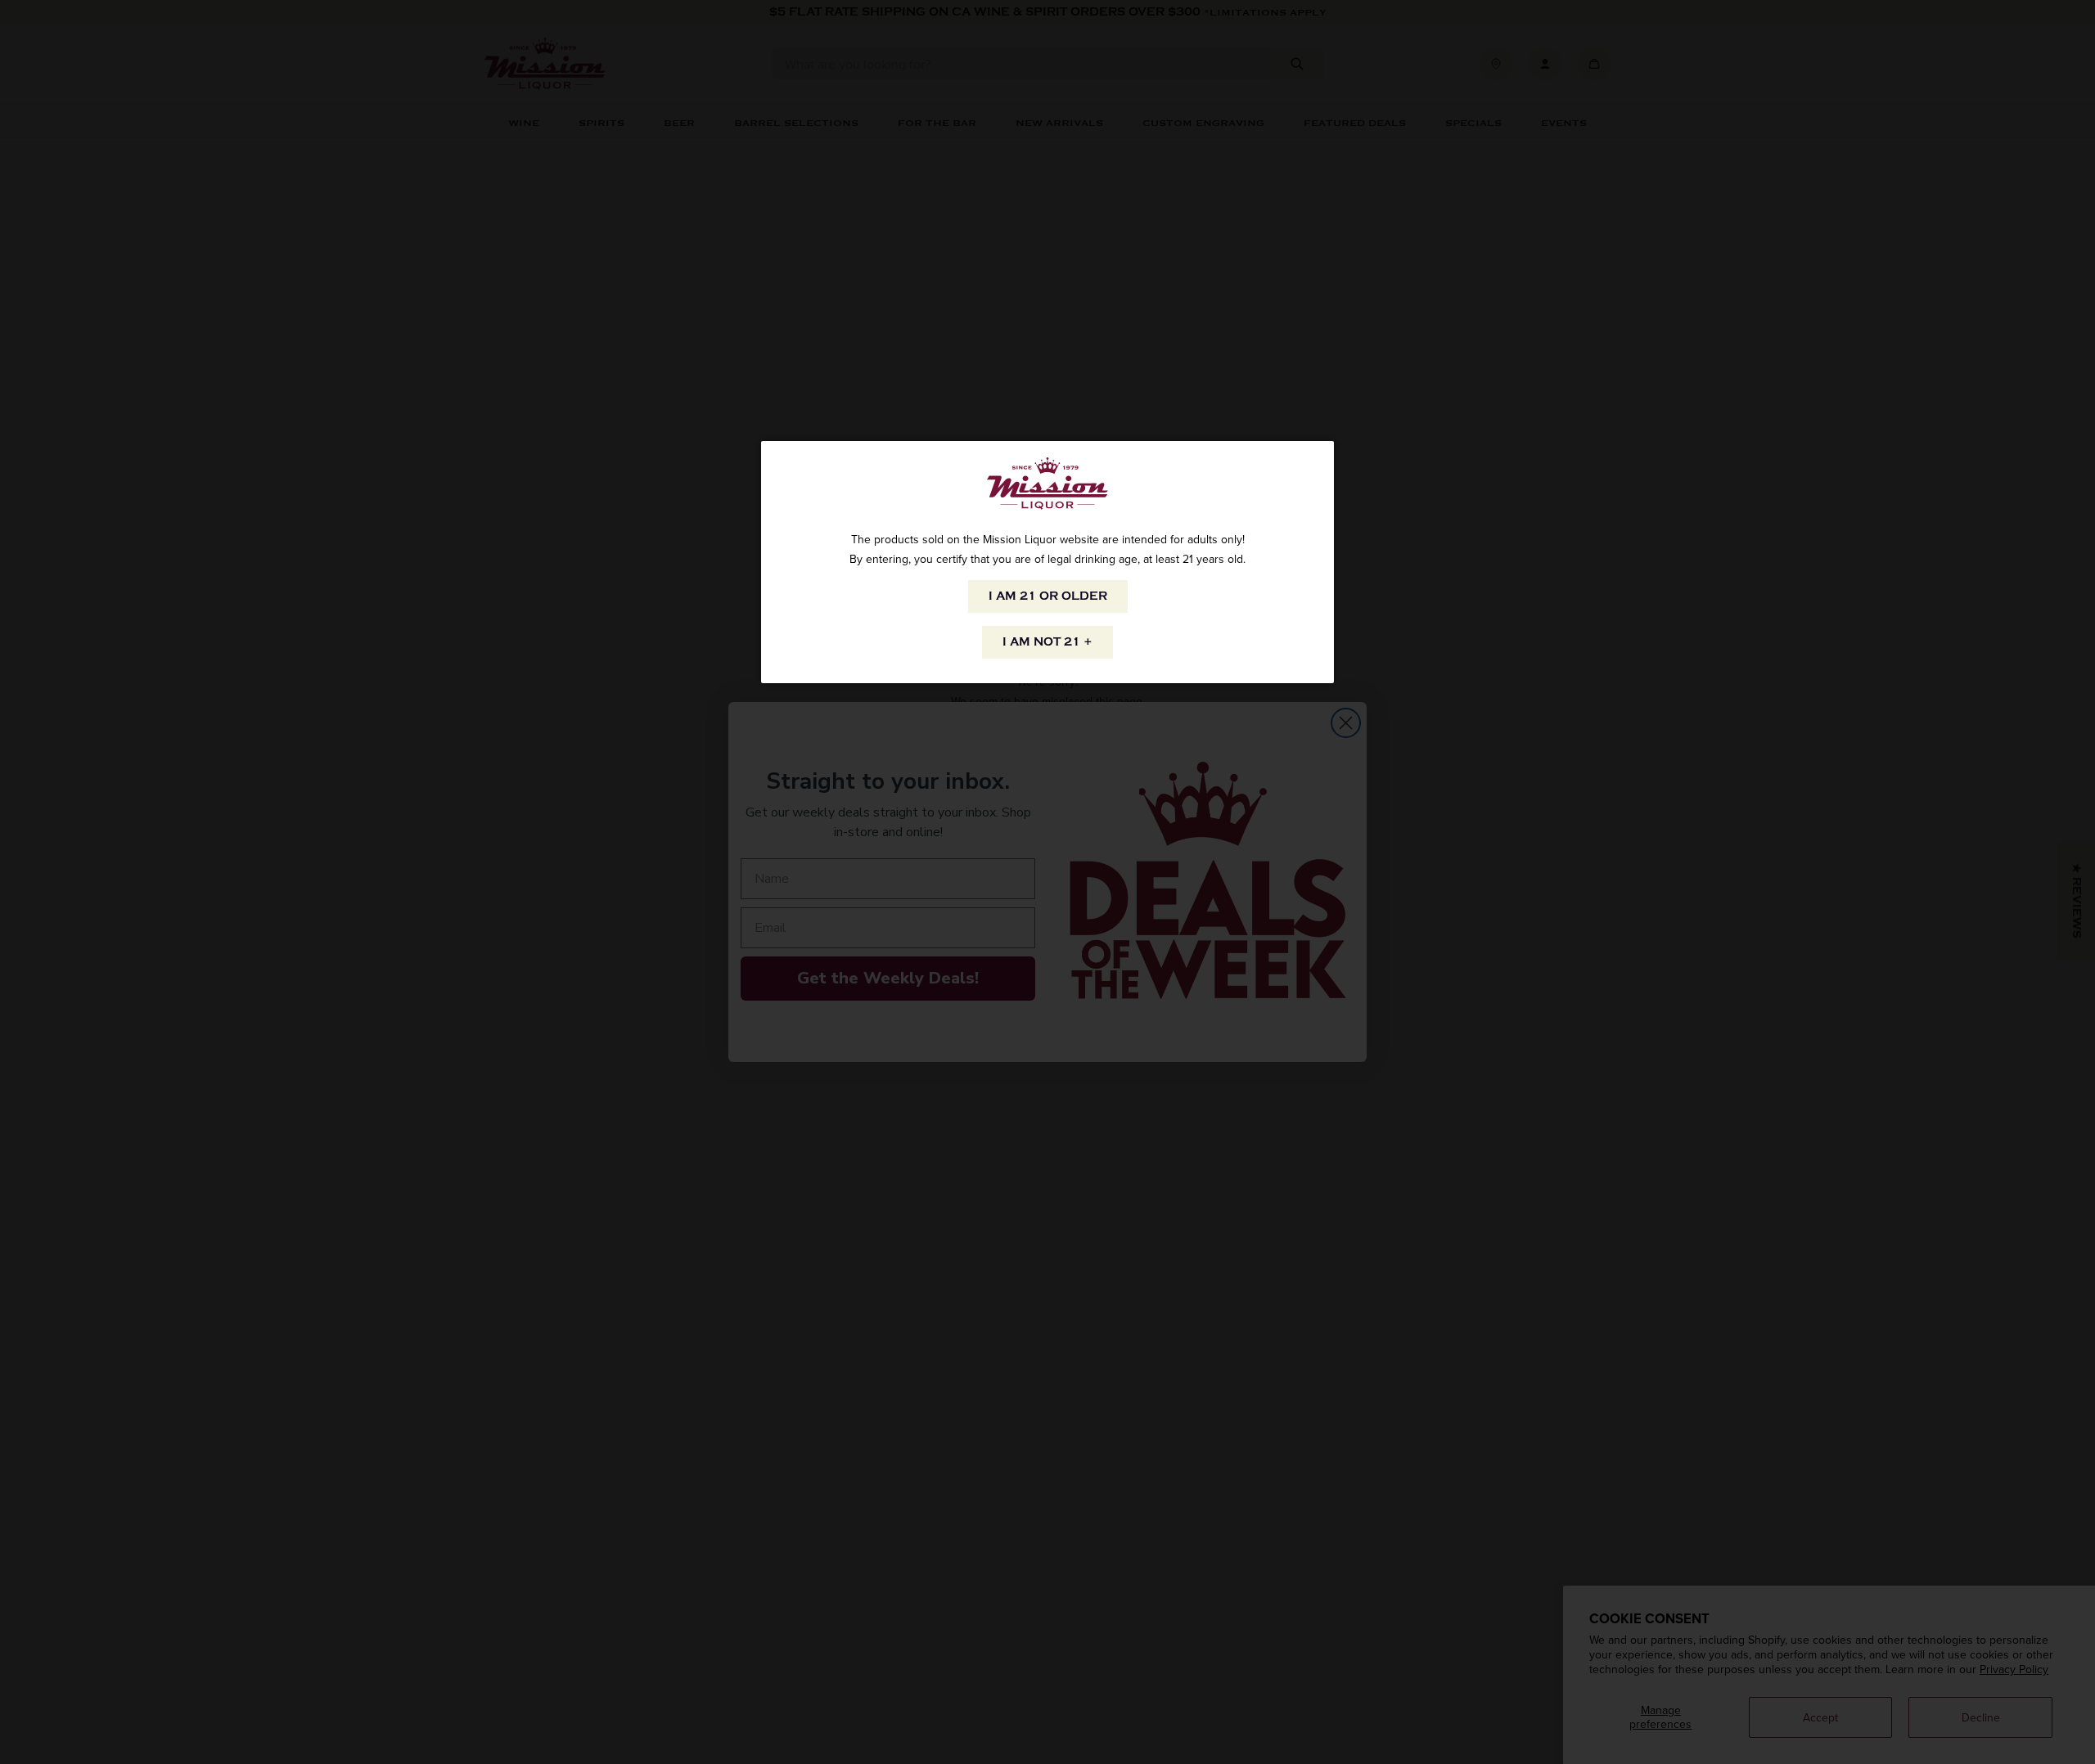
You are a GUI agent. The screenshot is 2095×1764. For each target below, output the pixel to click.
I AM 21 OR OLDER (1048, 596)
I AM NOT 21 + (1047, 642)
